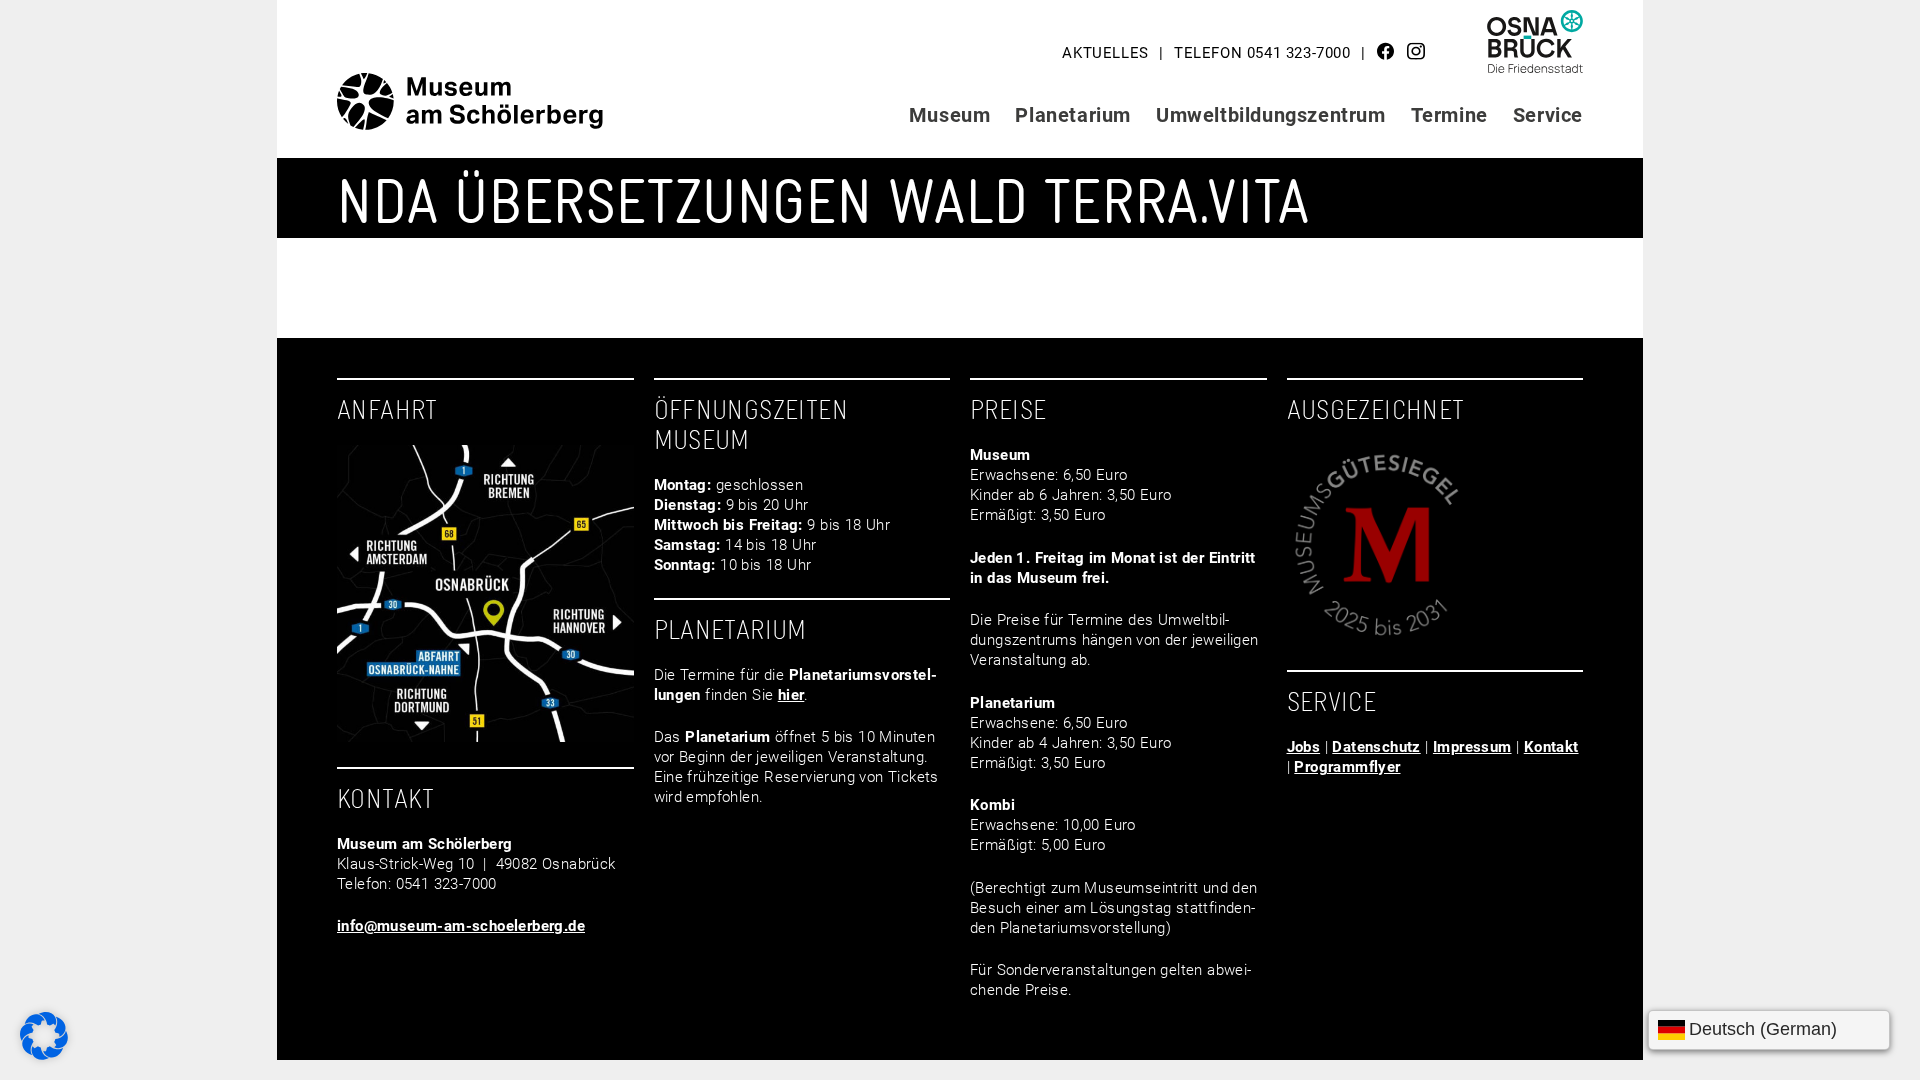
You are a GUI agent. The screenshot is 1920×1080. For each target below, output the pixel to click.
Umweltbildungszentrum (1271, 115)
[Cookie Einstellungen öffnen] (44, 1055)
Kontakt (1551, 747)
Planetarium (1073, 115)
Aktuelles (1105, 53)
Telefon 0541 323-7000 (1262, 53)
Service (1548, 115)
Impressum (1472, 747)
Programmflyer (1347, 767)
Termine (1449, 115)
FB (1386, 51)
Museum (950, 115)
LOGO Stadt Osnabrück (1536, 49)
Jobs (1304, 747)
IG (1416, 51)
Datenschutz (1376, 747)
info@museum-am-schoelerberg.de (461, 926)
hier (791, 695)
